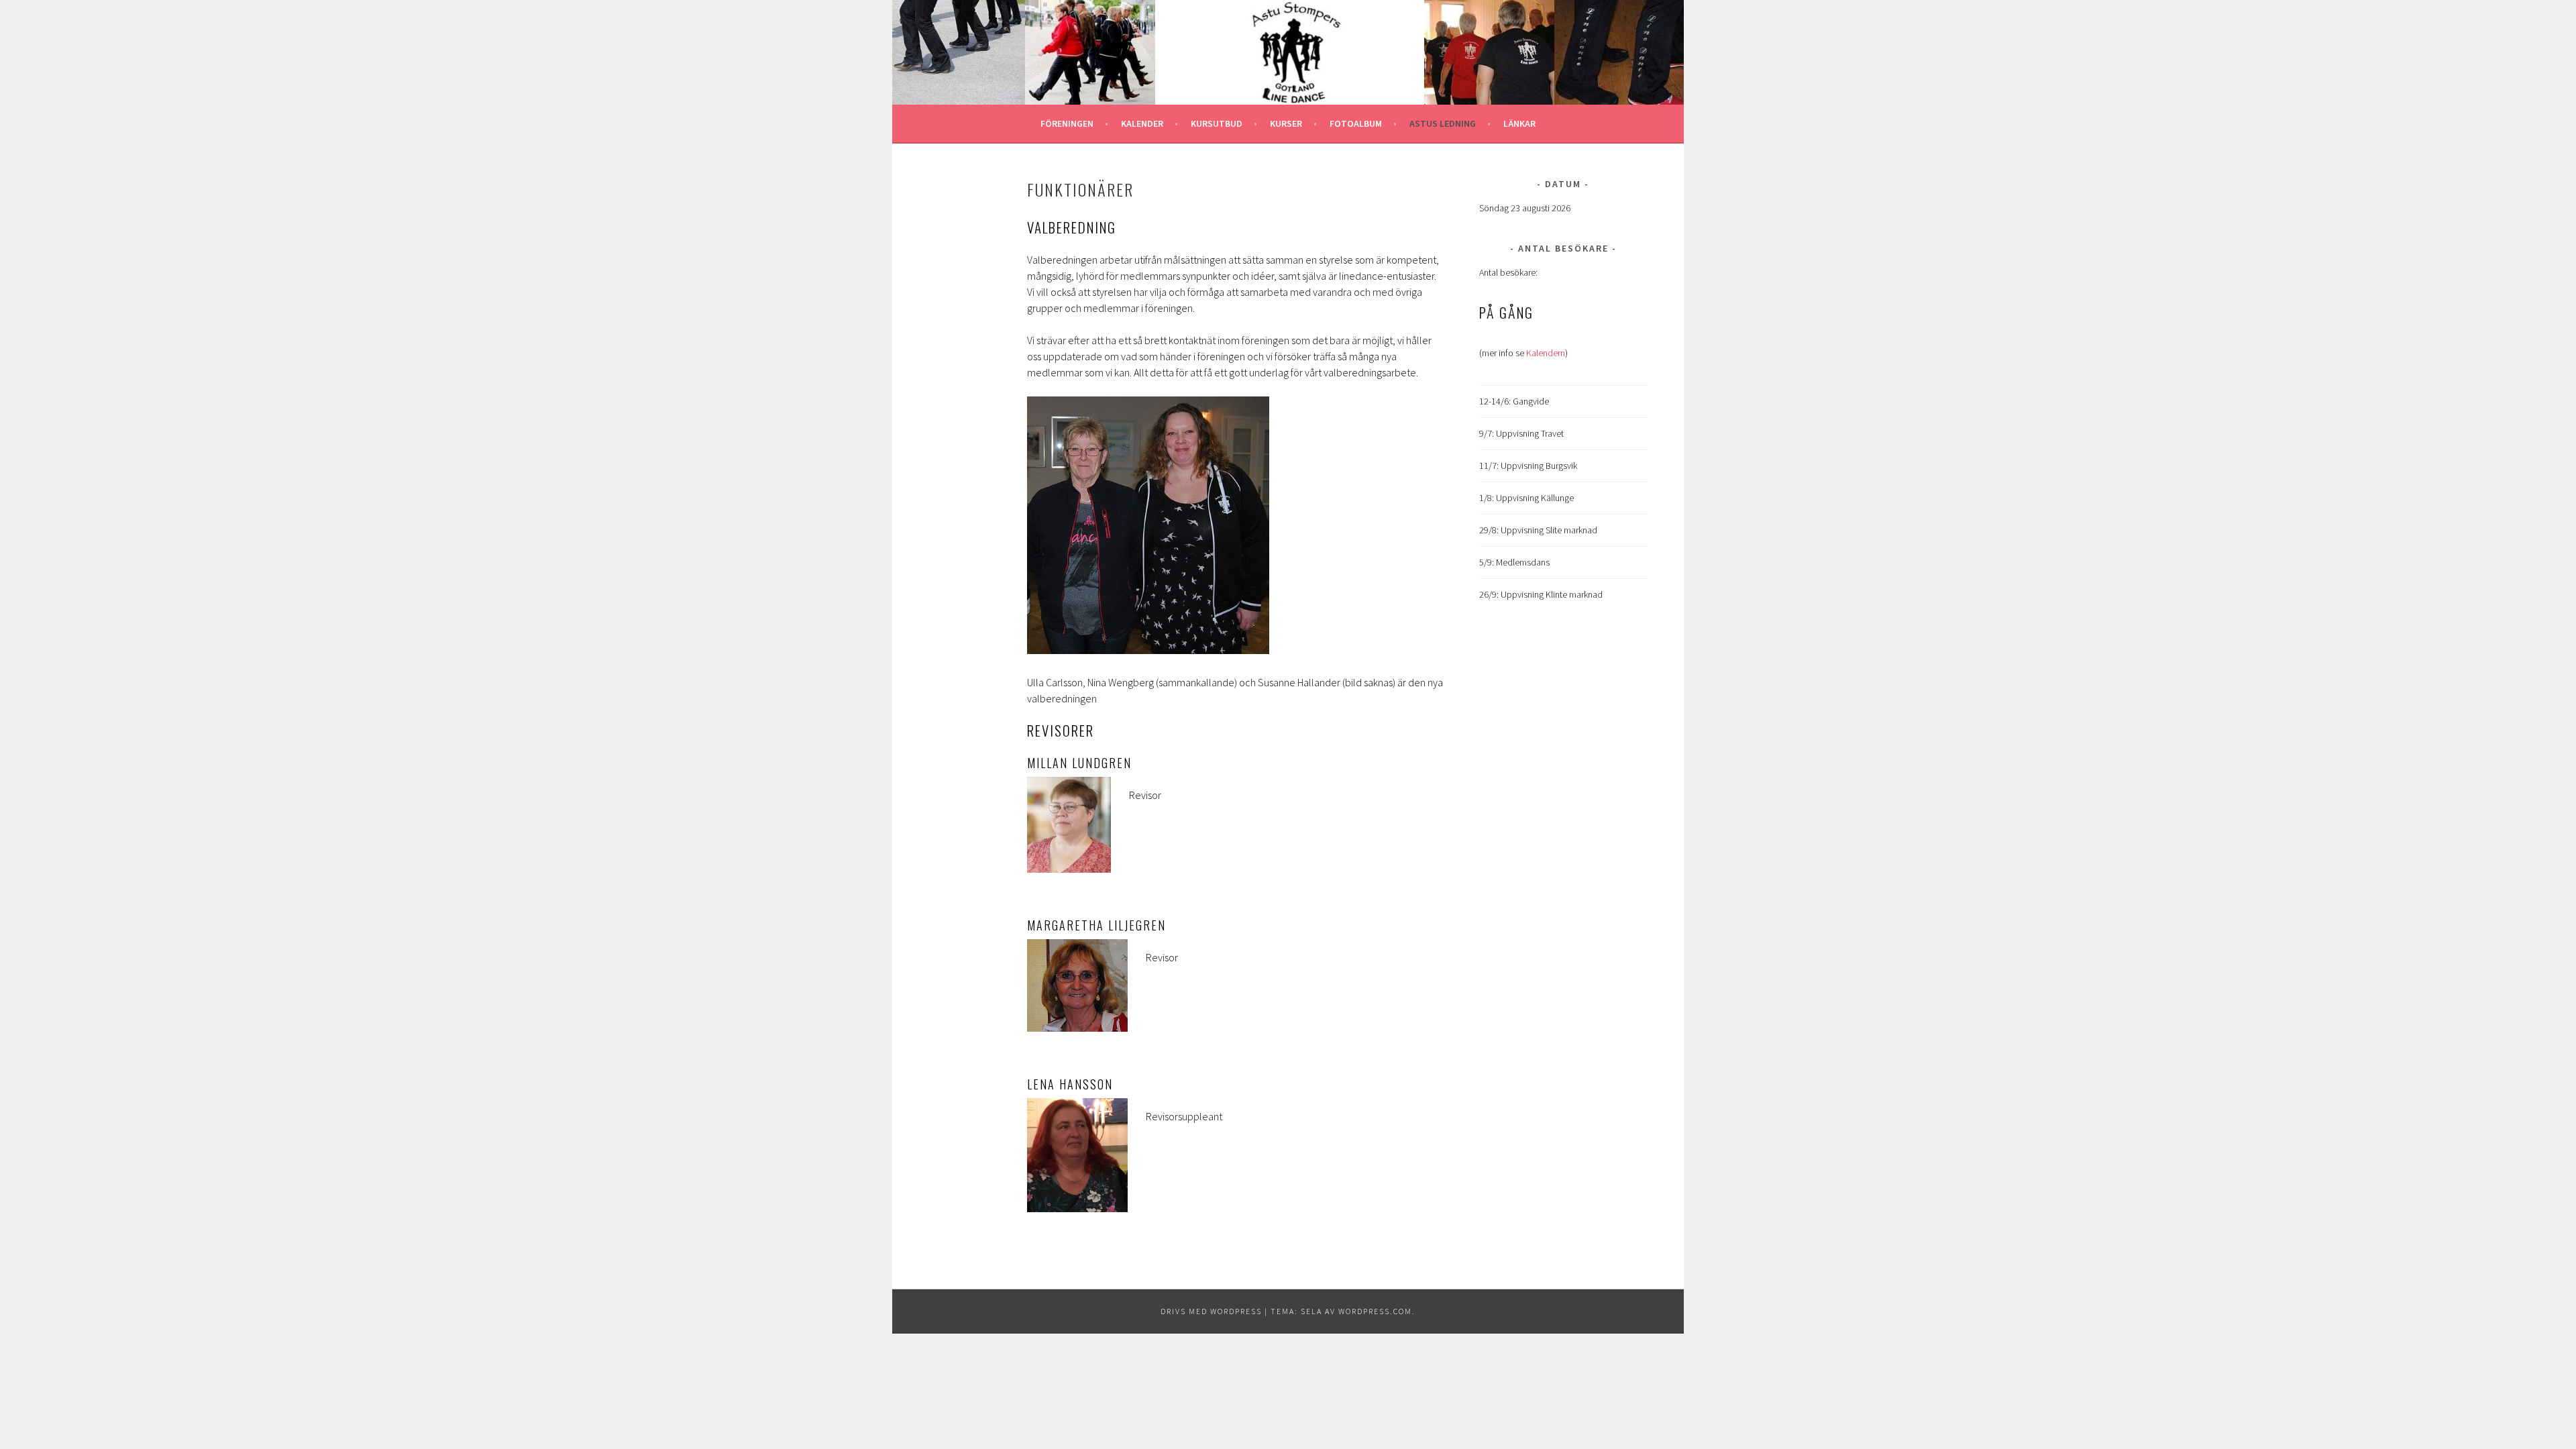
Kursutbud (1217, 123)
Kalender (1142, 123)
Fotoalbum (1356, 123)
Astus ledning (1443, 123)
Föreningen (1067, 123)
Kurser (1286, 123)
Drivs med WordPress (1211, 1311)
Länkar (1519, 123)
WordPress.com (1375, 1311)
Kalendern (1546, 353)
